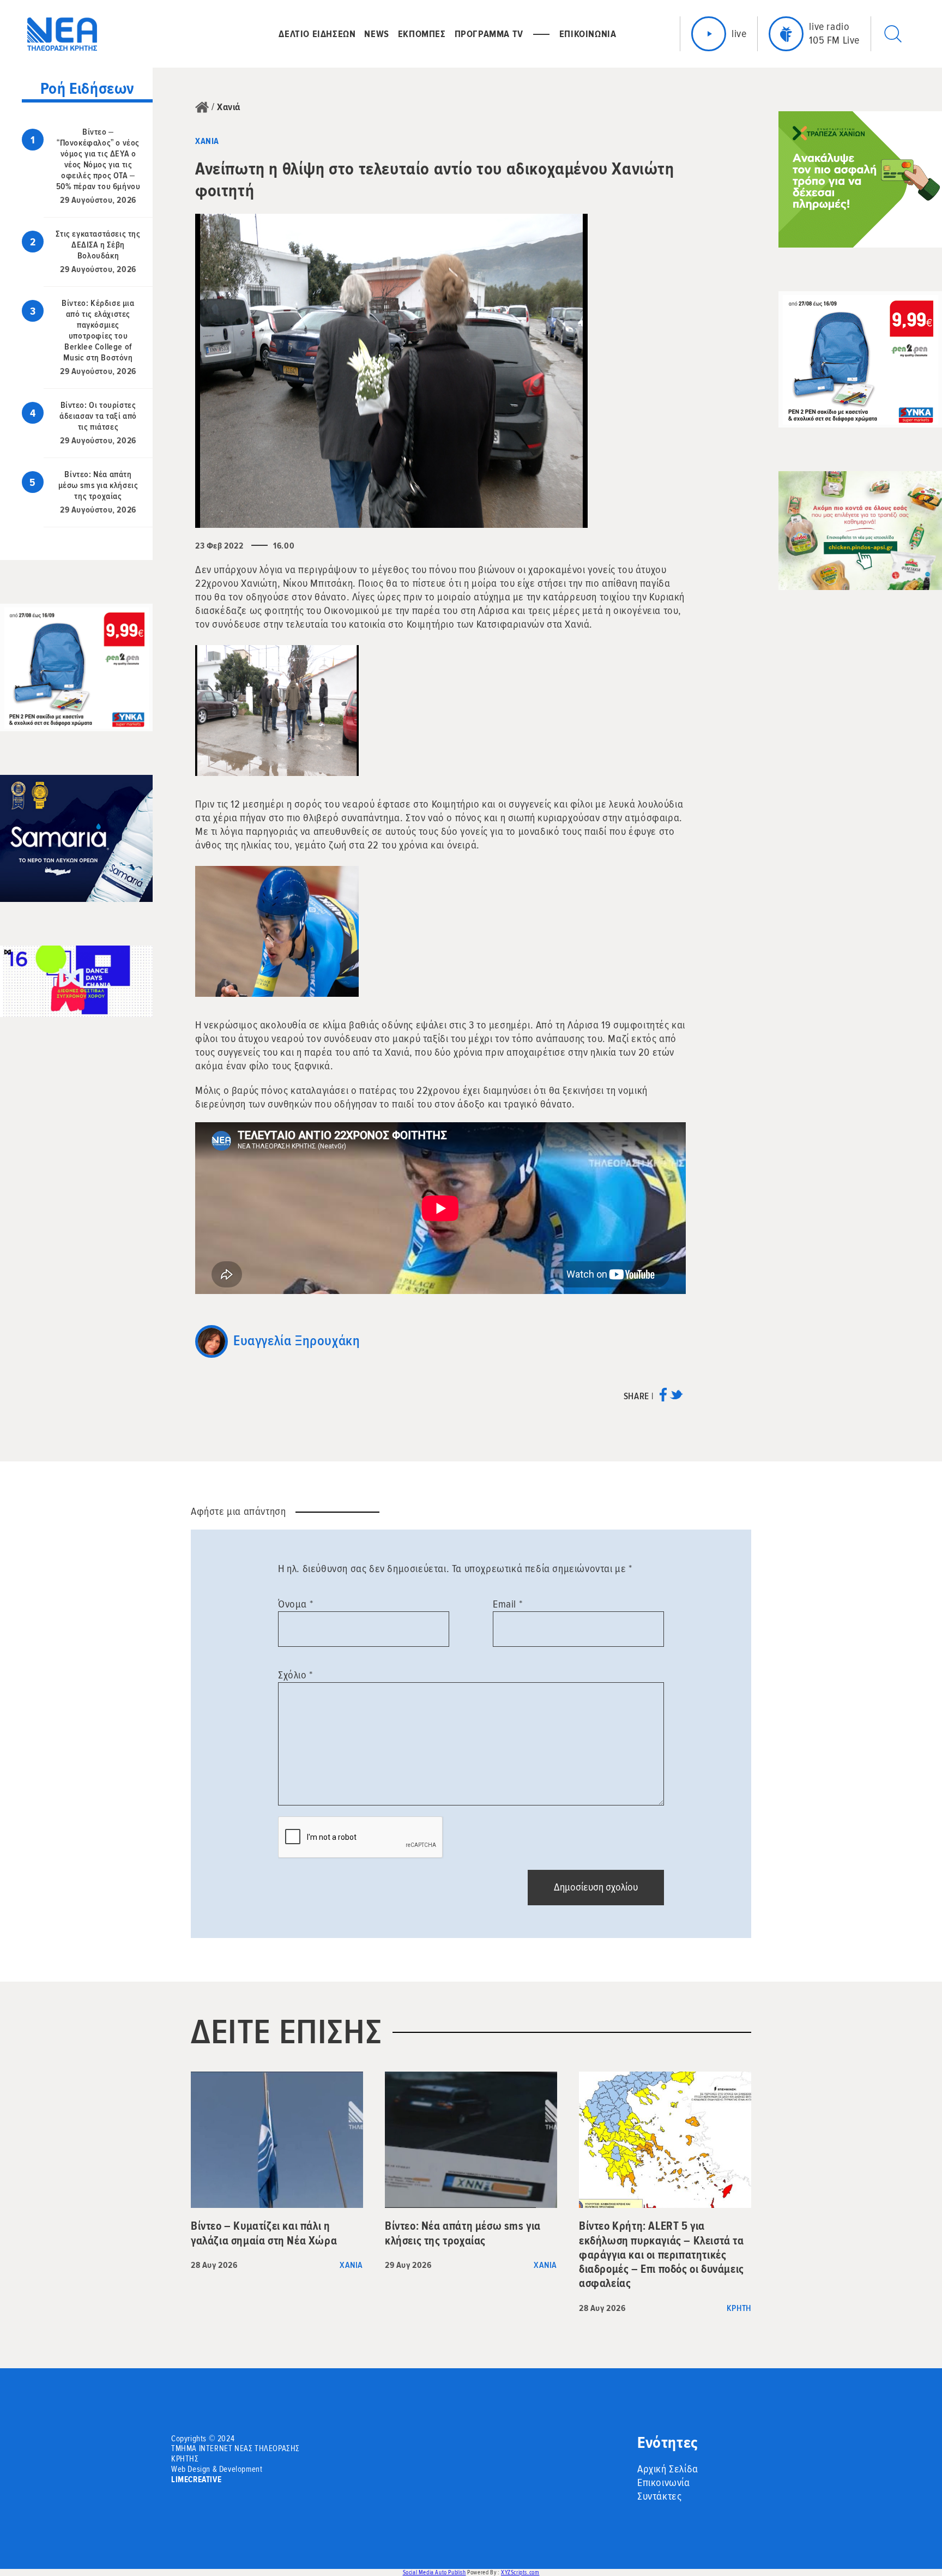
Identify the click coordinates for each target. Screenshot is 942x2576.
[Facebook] (663, 1398)
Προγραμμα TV (489, 34)
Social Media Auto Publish (434, 2572)
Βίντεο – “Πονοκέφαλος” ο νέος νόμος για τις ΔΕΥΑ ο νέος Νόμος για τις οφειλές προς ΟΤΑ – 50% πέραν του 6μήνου (98, 159)
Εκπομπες (422, 34)
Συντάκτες (659, 2496)
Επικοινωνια (588, 34)
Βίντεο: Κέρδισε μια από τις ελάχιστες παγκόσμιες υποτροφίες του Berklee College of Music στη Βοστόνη (98, 330)
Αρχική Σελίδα (668, 2469)
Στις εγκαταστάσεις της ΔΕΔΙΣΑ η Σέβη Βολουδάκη (98, 245)
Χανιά (229, 107)
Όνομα (295, 1604)
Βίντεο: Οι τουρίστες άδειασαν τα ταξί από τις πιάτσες (98, 416)
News (376, 34)
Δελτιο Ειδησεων (317, 34)
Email (508, 1604)
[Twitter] (676, 1398)
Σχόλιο (295, 1675)
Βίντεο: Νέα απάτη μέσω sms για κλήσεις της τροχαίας (98, 485)
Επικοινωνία (664, 2483)
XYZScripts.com (520, 2572)
